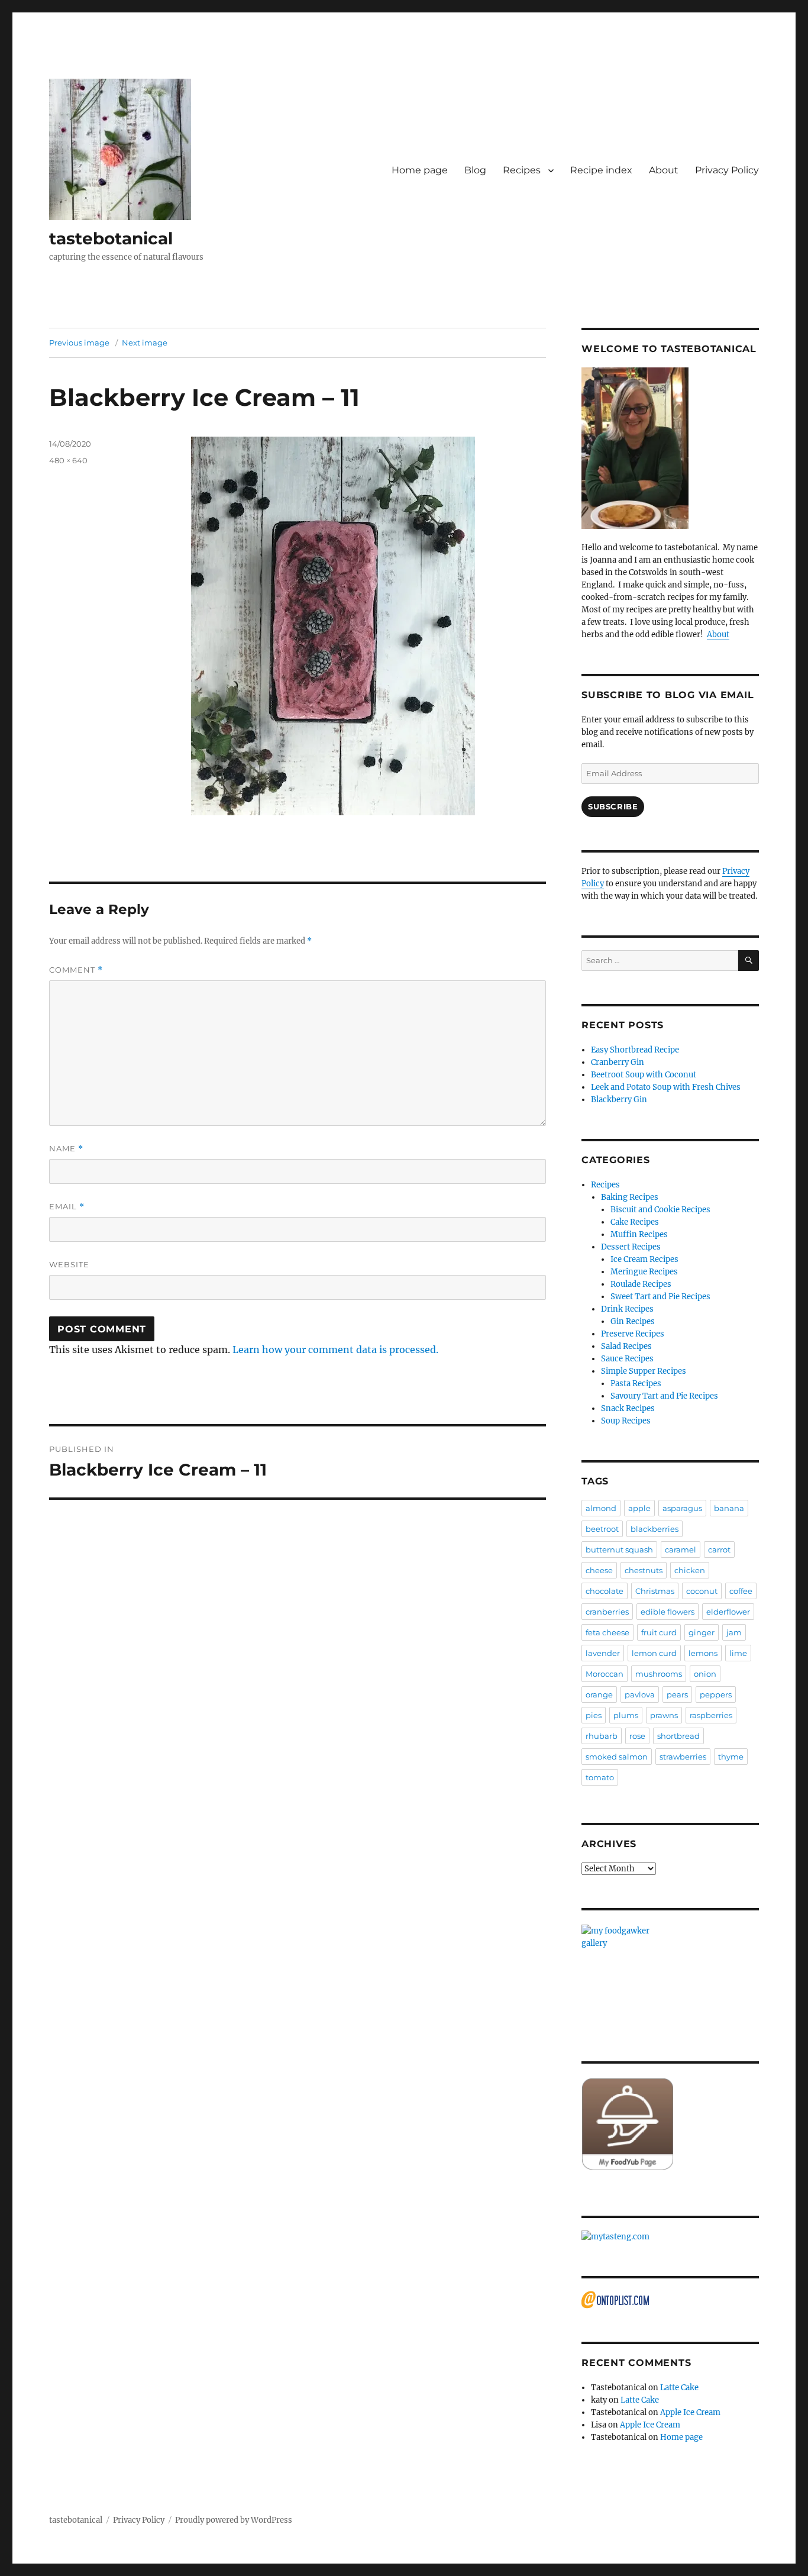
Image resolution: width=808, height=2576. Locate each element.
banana (729, 1508)
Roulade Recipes (641, 1284)
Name (66, 1149)
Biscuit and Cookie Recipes (660, 1210)
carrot (719, 1550)
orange (599, 1694)
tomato (600, 1777)
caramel (681, 1550)
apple (639, 1508)
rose (637, 1736)
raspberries (711, 1715)
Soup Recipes (626, 1421)
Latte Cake (679, 2388)
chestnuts (644, 1570)
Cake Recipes (635, 1222)
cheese (599, 1570)
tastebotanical (111, 238)
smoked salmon (617, 1757)
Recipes (522, 170)
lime (738, 1653)
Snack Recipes (628, 1408)
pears (677, 1694)
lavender (603, 1653)
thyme (731, 1757)
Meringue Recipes (644, 1272)
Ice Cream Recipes (644, 1259)
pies (594, 1715)
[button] (120, 149)
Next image (145, 343)
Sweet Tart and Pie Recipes (660, 1297)
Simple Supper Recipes (644, 1371)
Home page (420, 170)
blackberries (655, 1529)
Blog (475, 170)
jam (734, 1632)
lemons (703, 1653)
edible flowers (668, 1612)
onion (705, 1674)
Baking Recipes (630, 1197)
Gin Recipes (633, 1321)
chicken (690, 1570)
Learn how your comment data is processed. (335, 1350)
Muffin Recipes (639, 1234)
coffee (741, 1591)
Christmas (655, 1591)
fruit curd (659, 1632)
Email (67, 1207)
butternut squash (619, 1550)
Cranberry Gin (618, 1062)
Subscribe (613, 806)
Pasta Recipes (636, 1384)
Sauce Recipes (627, 1359)
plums (626, 1715)
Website (69, 1264)
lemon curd (654, 1653)
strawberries (683, 1757)
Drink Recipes (627, 1309)
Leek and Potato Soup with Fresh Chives (666, 1087)
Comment (76, 970)
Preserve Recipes (633, 1334)
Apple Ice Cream (690, 2412)
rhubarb (602, 1736)
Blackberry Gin (619, 1100)
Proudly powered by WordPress (234, 2520)
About (664, 170)
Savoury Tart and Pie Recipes (664, 1396)
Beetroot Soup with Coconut (644, 1075)
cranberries (607, 1612)
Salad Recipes (626, 1346)
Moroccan (605, 1674)
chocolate (605, 1591)
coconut (702, 1591)
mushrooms (659, 1674)
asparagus (682, 1508)
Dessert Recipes (631, 1247)
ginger (702, 1632)
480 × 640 (68, 460)
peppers (716, 1694)
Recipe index (601, 170)
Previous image (79, 343)
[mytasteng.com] (670, 2237)
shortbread (678, 1736)
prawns (664, 1715)
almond (601, 1508)
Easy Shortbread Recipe (635, 1050)
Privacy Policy (727, 170)
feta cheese (607, 1632)
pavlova (640, 1694)
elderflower (728, 1612)
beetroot (602, 1529)
